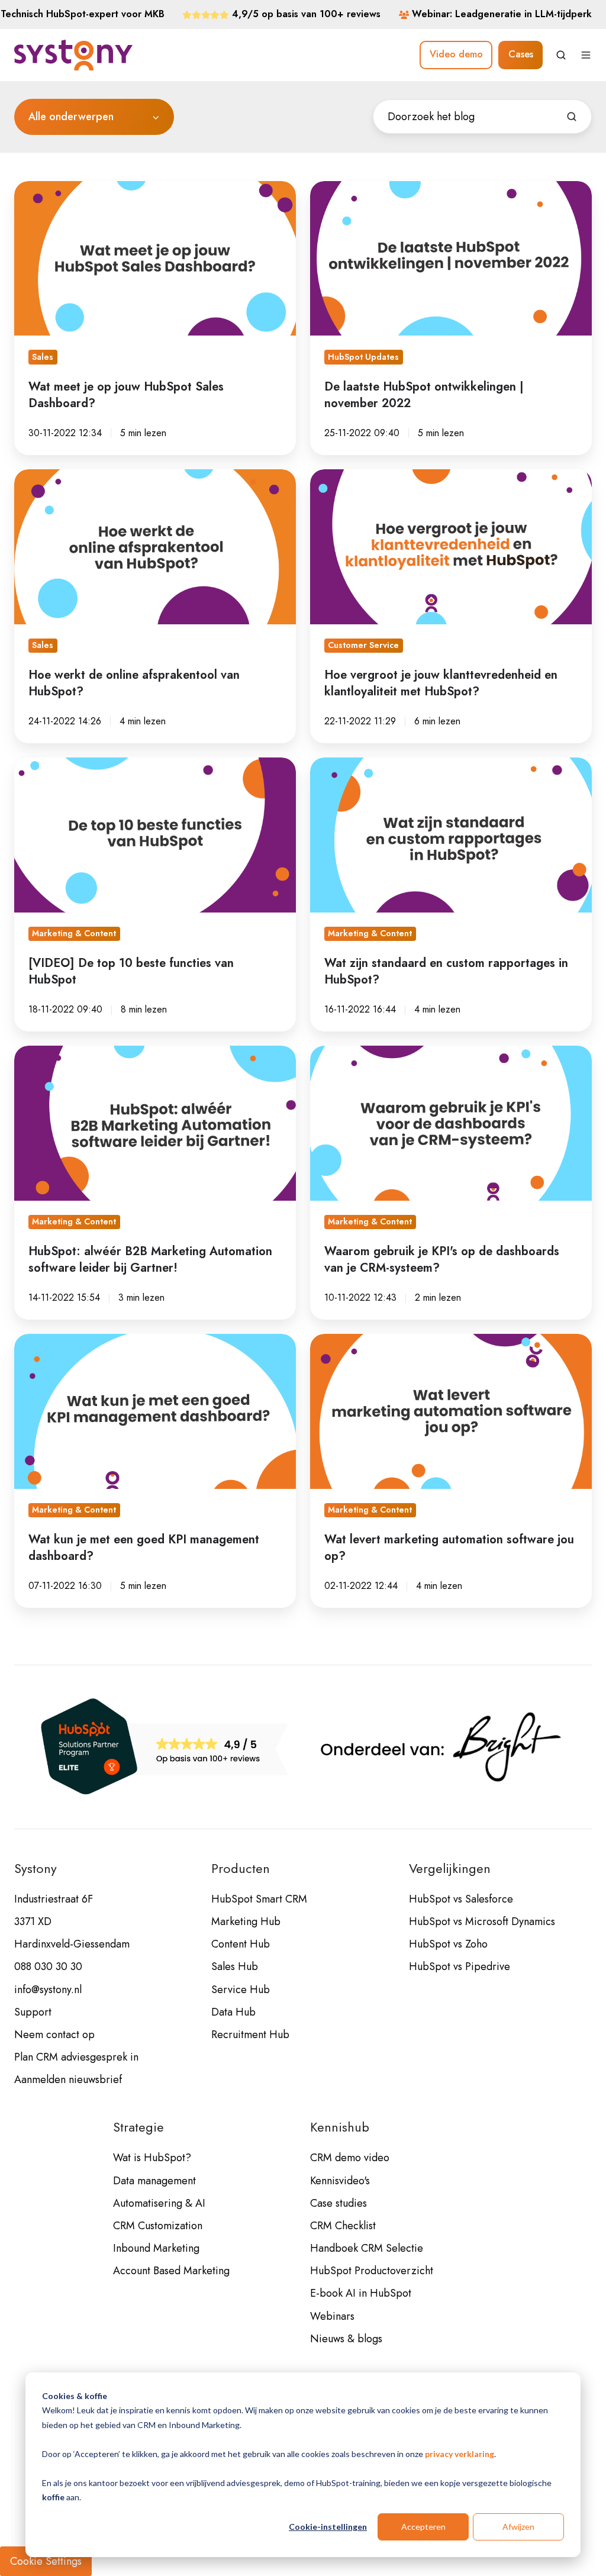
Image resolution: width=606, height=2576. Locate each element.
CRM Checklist (343, 2226)
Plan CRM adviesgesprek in (76, 2057)
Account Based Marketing (171, 2271)
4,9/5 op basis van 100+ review (304, 14)
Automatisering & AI (159, 2203)
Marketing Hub (246, 1921)
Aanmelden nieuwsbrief (68, 2080)
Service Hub (241, 1990)
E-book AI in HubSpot (361, 2293)
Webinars (332, 2316)
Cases (521, 54)
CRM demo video (350, 2158)
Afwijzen (518, 2527)
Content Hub (241, 1944)
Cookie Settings (46, 2561)
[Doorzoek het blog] (572, 117)
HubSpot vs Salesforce (461, 1899)
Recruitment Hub (250, 2035)
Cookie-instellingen (328, 2527)
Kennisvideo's (340, 2181)
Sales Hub (235, 1966)
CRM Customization (158, 2226)
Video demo (456, 54)
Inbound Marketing (156, 2248)
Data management (154, 2181)
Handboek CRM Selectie (367, 2248)
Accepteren (423, 2527)
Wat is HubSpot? (152, 2158)
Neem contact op (54, 2035)
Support (33, 2012)
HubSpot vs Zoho (448, 1944)
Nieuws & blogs (346, 2339)
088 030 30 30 (48, 1966)
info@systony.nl (48, 1990)
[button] (561, 55)
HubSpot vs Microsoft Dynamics (482, 1921)
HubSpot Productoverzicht (372, 2271)
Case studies (339, 2203)
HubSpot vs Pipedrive (460, 1966)
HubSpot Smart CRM (259, 1899)
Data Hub (233, 2012)
